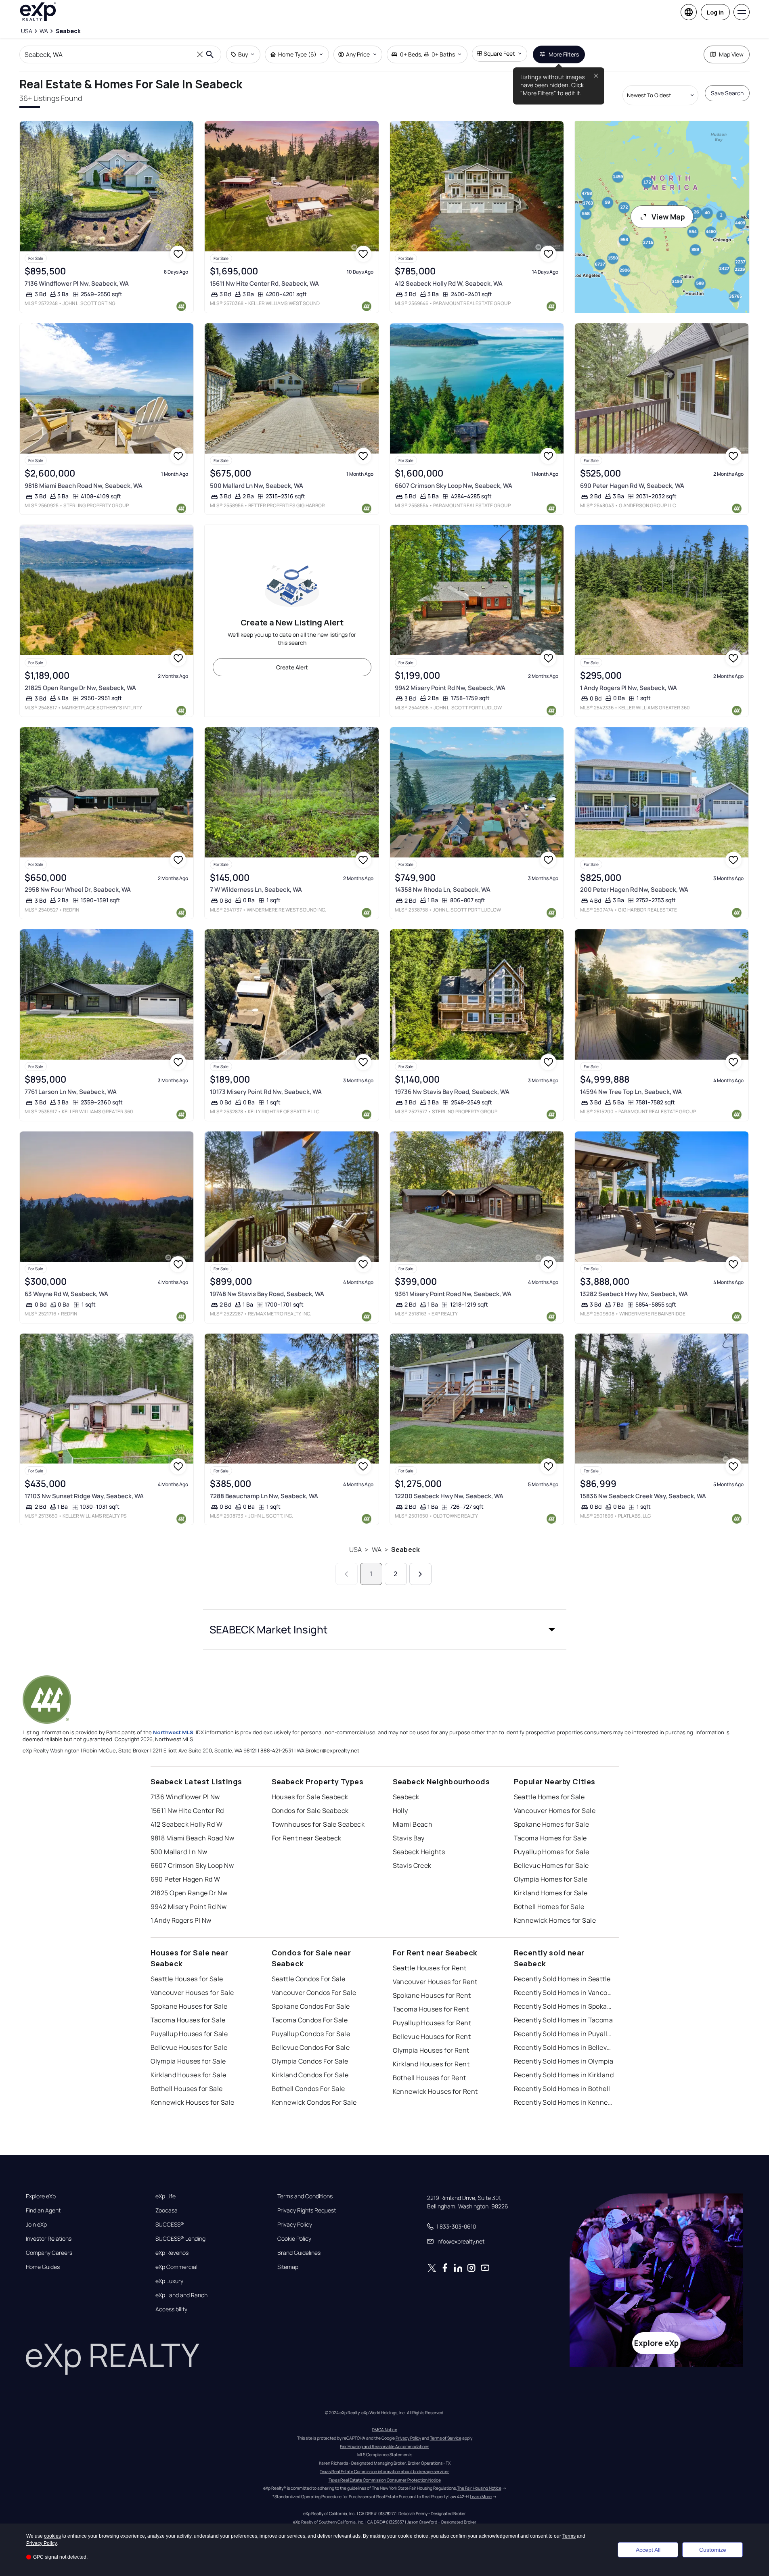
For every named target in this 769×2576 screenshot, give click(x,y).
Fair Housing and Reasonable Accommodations (384, 2446)
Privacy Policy (295, 2225)
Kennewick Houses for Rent (435, 2091)
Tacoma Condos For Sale (310, 2020)
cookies (52, 2536)
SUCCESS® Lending (180, 2239)
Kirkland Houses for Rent (431, 2064)
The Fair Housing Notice (479, 2488)
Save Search (727, 93)
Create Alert (292, 667)
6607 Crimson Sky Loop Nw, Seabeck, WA (454, 486)
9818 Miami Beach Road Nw (193, 1838)
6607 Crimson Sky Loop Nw (192, 1865)
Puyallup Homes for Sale (552, 1852)
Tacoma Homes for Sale (550, 1838)
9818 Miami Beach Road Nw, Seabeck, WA (84, 486)
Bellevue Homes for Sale (551, 1865)
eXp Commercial (176, 2267)
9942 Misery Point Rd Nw (189, 1907)
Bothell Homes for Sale (549, 1907)
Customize (713, 2550)
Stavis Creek (412, 1865)
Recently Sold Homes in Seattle (562, 1979)
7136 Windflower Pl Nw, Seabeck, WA (77, 283)
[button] (385, 1629)
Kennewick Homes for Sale (555, 1920)
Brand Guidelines (299, 2253)
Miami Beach (413, 1824)
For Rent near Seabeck (307, 1838)
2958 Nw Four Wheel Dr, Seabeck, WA (78, 890)
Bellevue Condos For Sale (311, 2047)
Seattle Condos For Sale (309, 1979)
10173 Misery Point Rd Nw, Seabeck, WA (266, 1092)
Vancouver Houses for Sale (192, 1993)
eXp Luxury (169, 2281)
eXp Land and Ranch (181, 2295)
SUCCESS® (170, 2225)
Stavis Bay (409, 1838)
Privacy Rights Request (307, 2210)
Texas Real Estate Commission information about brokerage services (384, 2471)
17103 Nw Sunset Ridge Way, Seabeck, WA (84, 1496)
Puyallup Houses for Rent (432, 2023)
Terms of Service (446, 2438)
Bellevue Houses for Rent (432, 2037)
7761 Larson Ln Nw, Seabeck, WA (71, 1092)
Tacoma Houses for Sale (188, 2020)
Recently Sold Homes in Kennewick (564, 2102)
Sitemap (288, 2267)
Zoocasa (167, 2210)
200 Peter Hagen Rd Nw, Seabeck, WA (634, 890)
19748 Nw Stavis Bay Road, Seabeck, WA (267, 1294)
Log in (715, 12)
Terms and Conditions (305, 2196)
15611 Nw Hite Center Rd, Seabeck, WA (264, 283)
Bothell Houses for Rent (430, 2078)
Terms (569, 2536)
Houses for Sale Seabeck (310, 1797)
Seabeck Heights (419, 1852)
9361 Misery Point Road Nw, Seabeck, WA (453, 1294)
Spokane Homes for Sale (552, 1824)
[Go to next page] (420, 1574)
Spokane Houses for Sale (189, 2006)
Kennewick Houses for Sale (193, 2102)
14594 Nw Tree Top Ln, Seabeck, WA (631, 1092)
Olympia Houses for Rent (431, 2050)
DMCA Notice (384, 2430)
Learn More (481, 2497)
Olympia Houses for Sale (188, 2061)
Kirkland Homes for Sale (551, 1893)
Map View (731, 54)
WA (377, 1549)
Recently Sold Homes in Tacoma (564, 2020)
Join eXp (36, 2225)
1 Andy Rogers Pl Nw (181, 1920)
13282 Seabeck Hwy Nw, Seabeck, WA (634, 1294)
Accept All (648, 2550)
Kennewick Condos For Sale (314, 2102)
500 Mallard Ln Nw (179, 1852)
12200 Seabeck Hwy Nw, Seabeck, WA (449, 1496)
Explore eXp (41, 2196)
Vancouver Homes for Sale (555, 1811)
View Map (668, 217)
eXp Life (166, 2196)
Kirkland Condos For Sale (310, 2075)
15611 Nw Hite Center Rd (187, 1811)
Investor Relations (49, 2239)
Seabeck (405, 1549)
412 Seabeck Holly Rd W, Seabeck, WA (449, 283)
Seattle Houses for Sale (187, 1979)
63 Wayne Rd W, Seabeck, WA (66, 1294)
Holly (400, 1811)
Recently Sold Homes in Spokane (564, 2006)
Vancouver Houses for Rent (435, 1982)
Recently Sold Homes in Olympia (564, 2061)
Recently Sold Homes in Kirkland (564, 2075)
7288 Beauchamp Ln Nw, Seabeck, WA (264, 1496)
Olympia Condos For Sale (310, 2061)
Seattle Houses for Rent (430, 1968)
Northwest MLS (173, 1732)
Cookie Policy (294, 2239)
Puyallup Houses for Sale (189, 2034)
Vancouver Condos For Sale (314, 1993)
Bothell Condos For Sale (308, 2089)
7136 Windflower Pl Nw (185, 1797)
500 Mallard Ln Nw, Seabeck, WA (257, 486)
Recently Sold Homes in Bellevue (564, 2047)
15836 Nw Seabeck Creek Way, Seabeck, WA (643, 1496)
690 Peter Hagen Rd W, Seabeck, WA (632, 486)
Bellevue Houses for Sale (189, 2047)
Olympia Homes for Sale (551, 1879)
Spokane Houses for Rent (432, 1995)
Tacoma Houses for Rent (431, 2009)
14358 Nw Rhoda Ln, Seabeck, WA (443, 890)
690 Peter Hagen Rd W (185, 1879)
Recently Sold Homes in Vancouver (564, 1993)
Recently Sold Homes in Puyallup (564, 2034)
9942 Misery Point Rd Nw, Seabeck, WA (450, 688)
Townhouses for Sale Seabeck (318, 1824)
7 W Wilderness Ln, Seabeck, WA (256, 890)
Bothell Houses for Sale (187, 2089)
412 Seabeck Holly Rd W (187, 1824)
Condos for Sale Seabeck (310, 1811)
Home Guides (43, 2267)
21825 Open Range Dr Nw (189, 1893)
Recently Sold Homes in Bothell (562, 2089)
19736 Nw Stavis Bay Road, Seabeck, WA (452, 1092)
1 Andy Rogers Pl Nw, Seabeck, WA (629, 688)
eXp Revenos (172, 2253)
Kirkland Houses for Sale (189, 2075)
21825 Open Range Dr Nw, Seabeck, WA (80, 688)
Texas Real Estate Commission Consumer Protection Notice (385, 2480)
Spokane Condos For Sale (311, 2006)
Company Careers (49, 2253)
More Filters (564, 54)
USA (355, 1549)
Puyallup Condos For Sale (311, 2034)
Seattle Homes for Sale (549, 1797)
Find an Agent (43, 2210)
